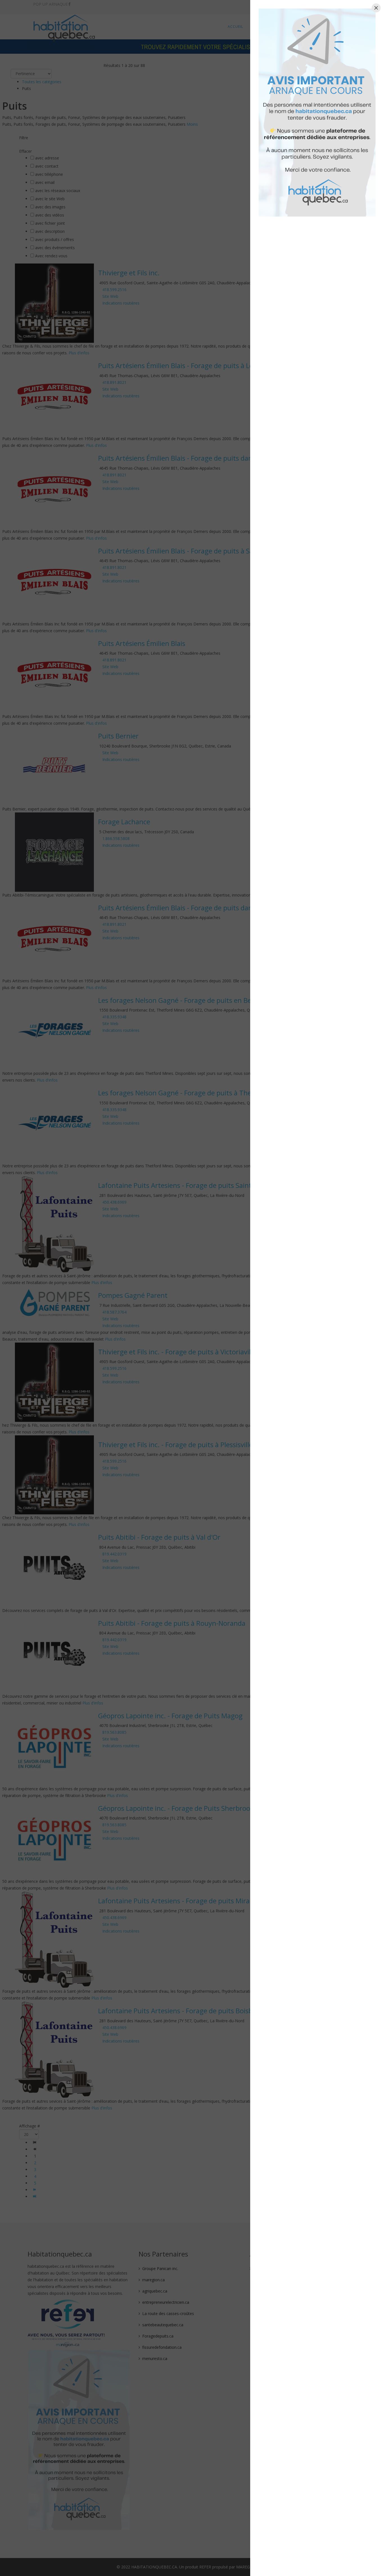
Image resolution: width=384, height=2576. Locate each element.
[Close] (376, 8)
